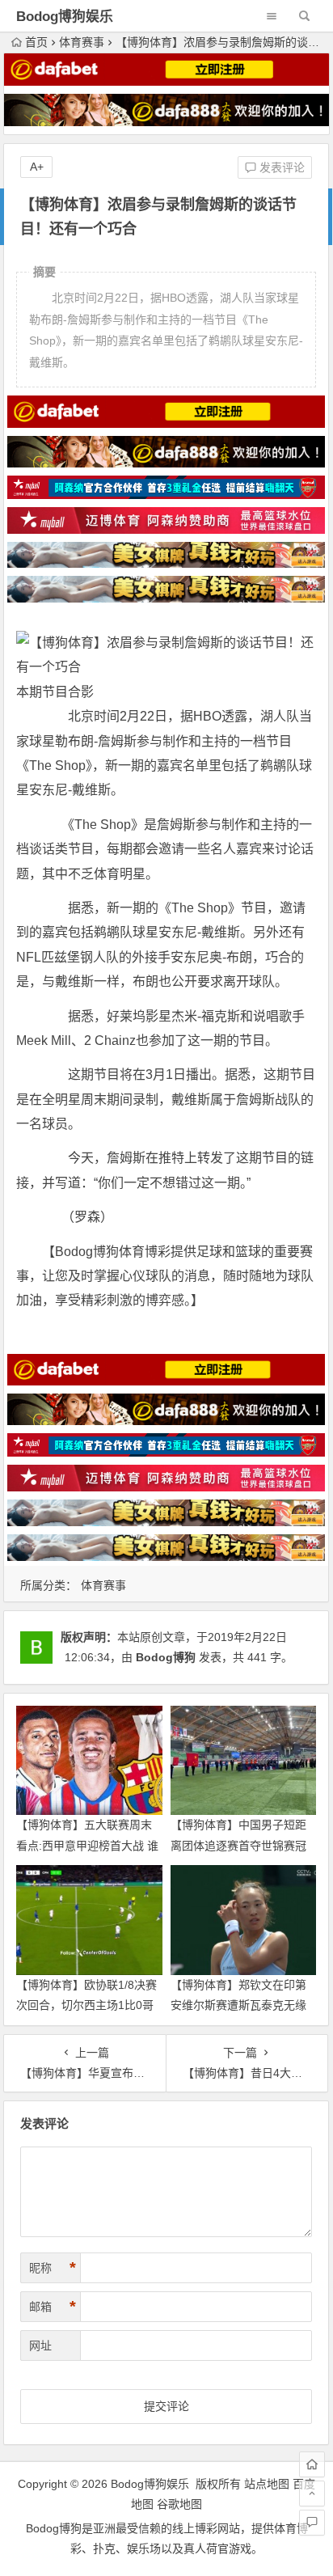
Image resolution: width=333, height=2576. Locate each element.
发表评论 (280, 167)
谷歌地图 (179, 2504)
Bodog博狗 (166, 1657)
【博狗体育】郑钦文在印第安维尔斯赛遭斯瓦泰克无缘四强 (238, 2005)
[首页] (312, 2464)
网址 (40, 2345)
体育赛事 (82, 42)
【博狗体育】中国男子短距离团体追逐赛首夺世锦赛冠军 (238, 1845)
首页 (36, 42)
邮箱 (53, 2307)
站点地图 (267, 2484)
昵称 (53, 2268)
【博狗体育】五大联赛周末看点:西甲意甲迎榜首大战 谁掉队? (87, 1845)
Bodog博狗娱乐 (65, 17)
